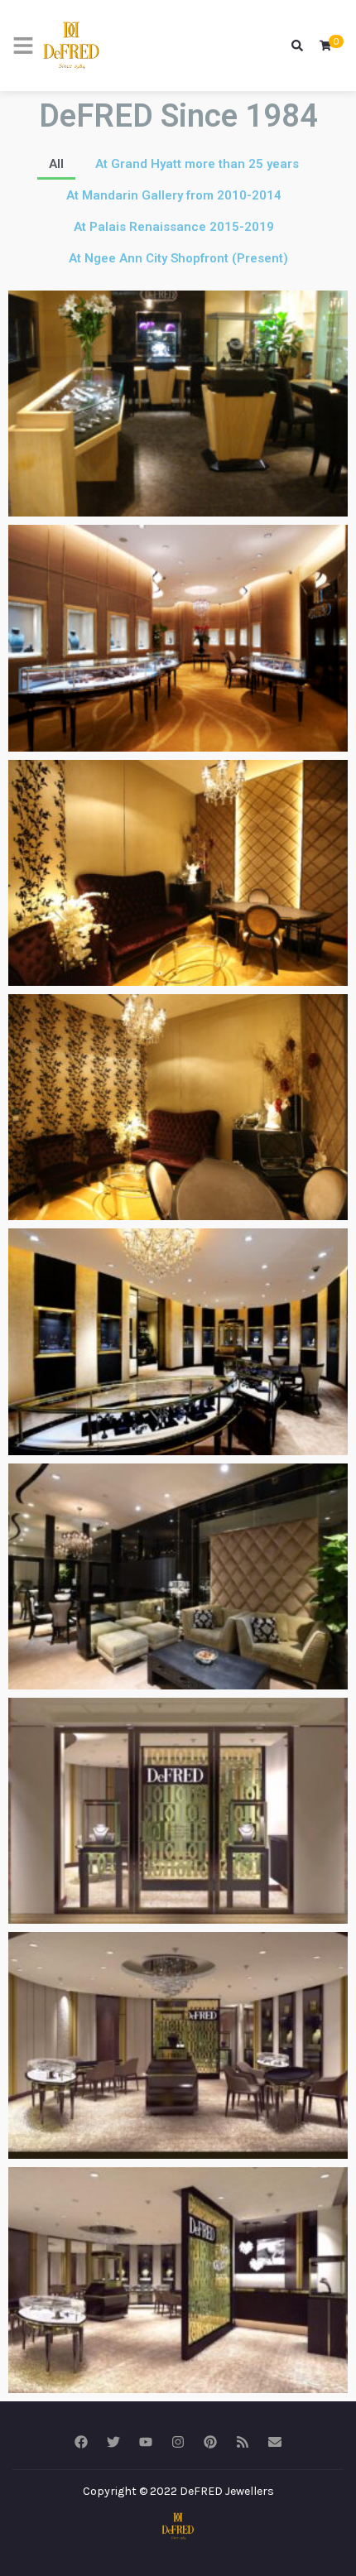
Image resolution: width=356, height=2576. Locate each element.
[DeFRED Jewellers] (71, 46)
